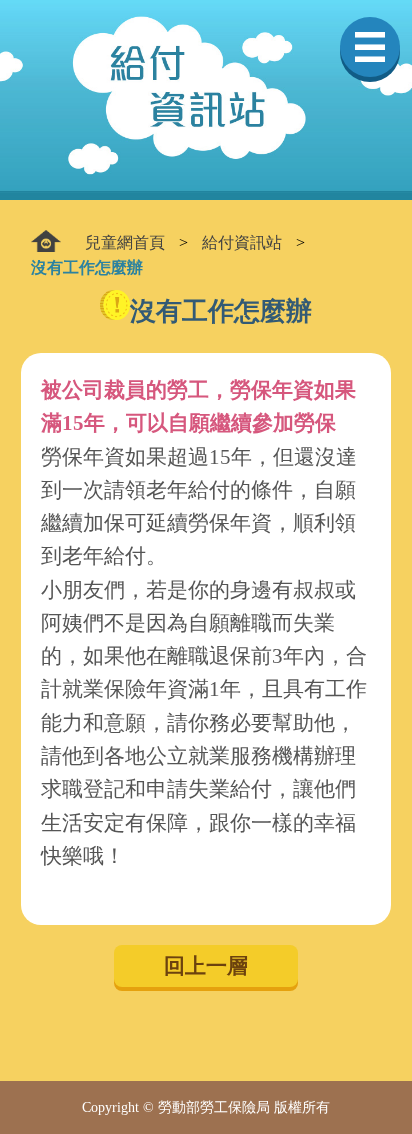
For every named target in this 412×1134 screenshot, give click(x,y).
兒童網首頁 (125, 242)
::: (46, 241)
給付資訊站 (242, 242)
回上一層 (206, 965)
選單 (370, 47)
